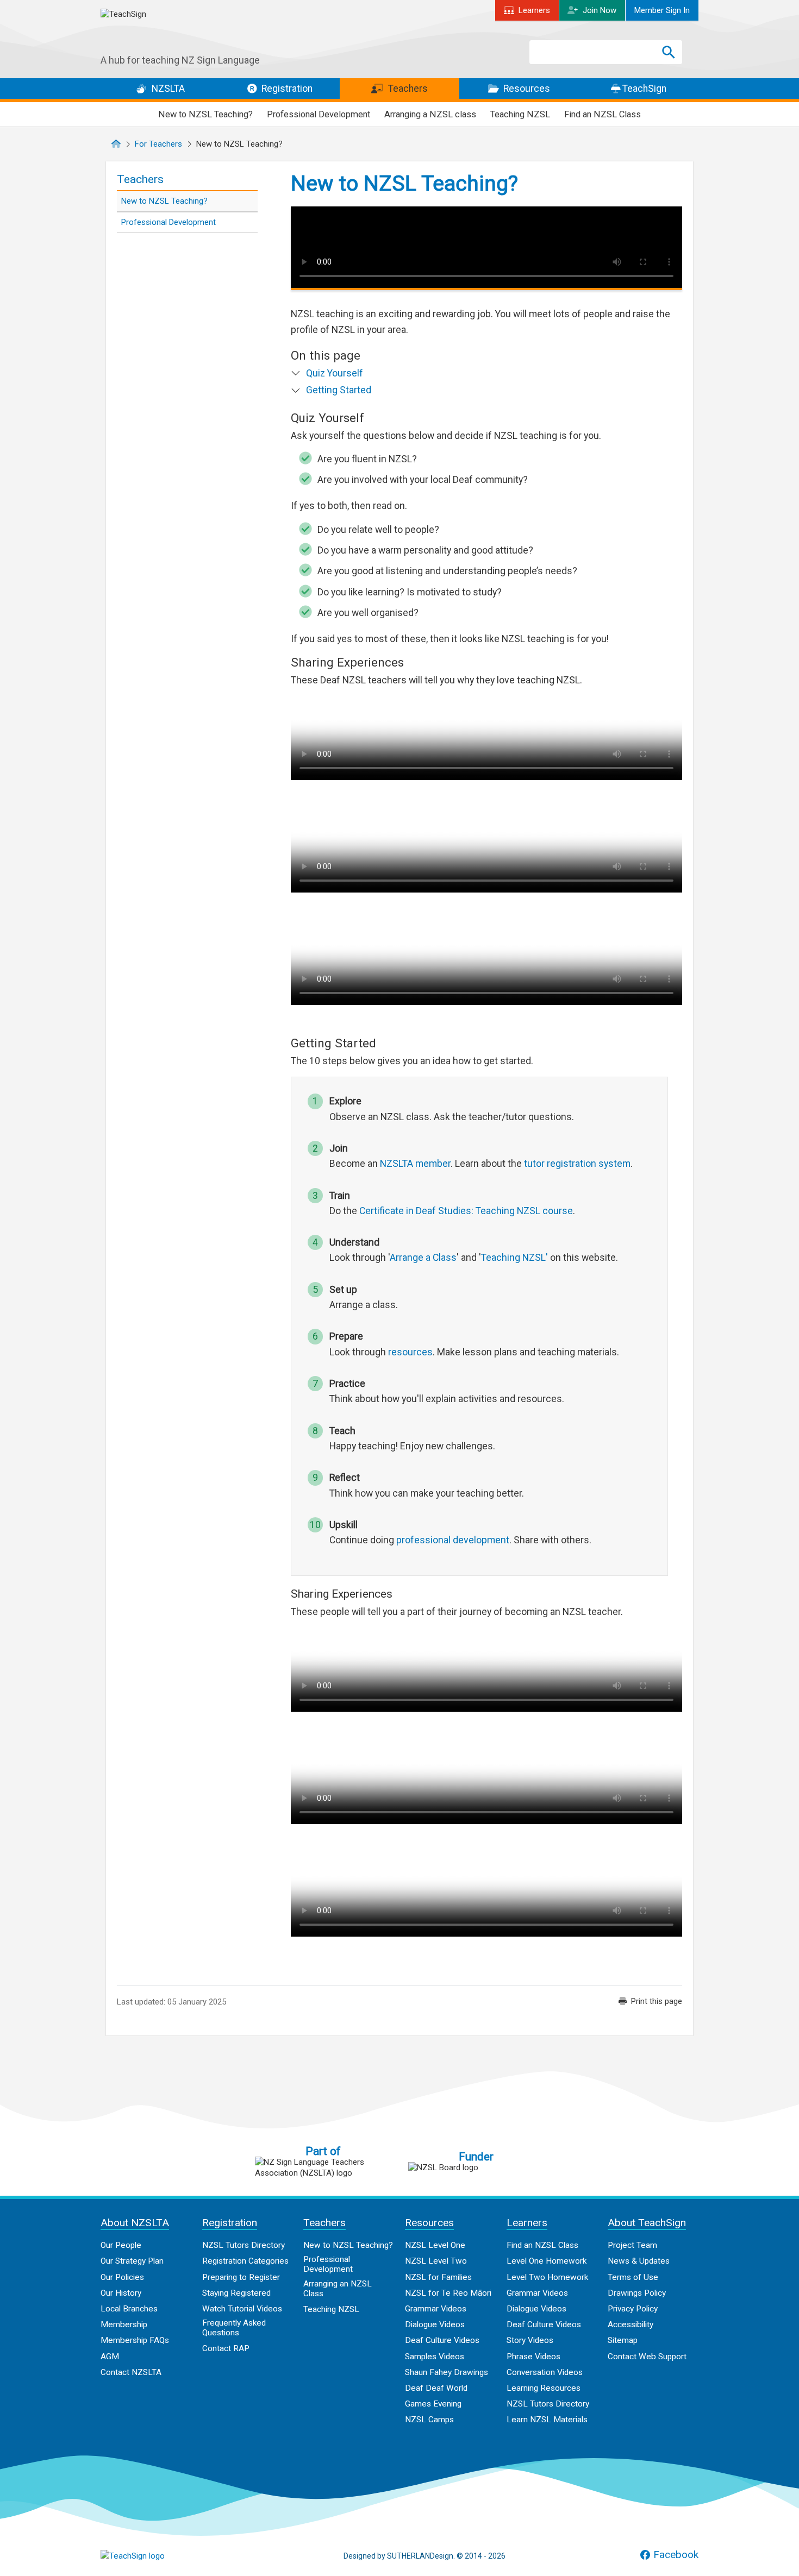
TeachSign (643, 89)
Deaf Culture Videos (442, 2340)
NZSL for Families (438, 2277)
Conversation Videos (545, 2372)
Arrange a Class (423, 1258)
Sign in (662, 10)
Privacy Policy (633, 2309)
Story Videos (530, 2340)
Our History (121, 2293)
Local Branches (129, 2309)
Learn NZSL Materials (547, 2420)
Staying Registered (236, 2293)
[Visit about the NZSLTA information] (323, 2167)
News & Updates (639, 2261)
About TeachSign (647, 2223)
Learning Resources (544, 2388)
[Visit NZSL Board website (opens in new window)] (476, 2167)
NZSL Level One (435, 2245)
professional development (453, 1540)
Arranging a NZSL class (430, 114)
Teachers (407, 89)
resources (410, 1352)
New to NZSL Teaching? (205, 114)
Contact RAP (226, 2348)
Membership (124, 2324)
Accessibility (631, 2324)
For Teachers (158, 144)
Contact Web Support (647, 2357)
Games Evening (433, 2404)
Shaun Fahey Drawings (447, 2372)
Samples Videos (435, 2357)
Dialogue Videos (435, 2324)
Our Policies (122, 2277)
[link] (650, 2001)
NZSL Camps (429, 2420)
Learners (534, 10)
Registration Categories (245, 2261)
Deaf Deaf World (436, 2388)
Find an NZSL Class (603, 114)
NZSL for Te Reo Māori (448, 2293)
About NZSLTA (135, 2223)
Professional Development (319, 114)
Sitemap (623, 2340)
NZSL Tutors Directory (244, 2245)
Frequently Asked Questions (234, 2328)
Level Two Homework (547, 2277)
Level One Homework (547, 2261)
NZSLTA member (415, 1164)
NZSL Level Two (436, 2261)
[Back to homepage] (182, 32)
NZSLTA (167, 89)
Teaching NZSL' (514, 1258)
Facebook (676, 2555)
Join (600, 10)
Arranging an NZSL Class (338, 2289)
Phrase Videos (533, 2357)
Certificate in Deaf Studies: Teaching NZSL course (466, 1211)
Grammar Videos (436, 2309)
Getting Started (339, 390)
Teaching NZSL (520, 114)
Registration (286, 89)
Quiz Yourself (335, 373)
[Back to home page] (155, 2556)
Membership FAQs (135, 2340)
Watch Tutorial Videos (242, 2309)
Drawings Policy (637, 2293)
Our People (121, 2245)
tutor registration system (577, 1164)
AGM (110, 2357)
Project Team (632, 2245)
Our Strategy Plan (132, 2261)
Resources (526, 89)
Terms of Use (633, 2277)
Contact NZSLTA (131, 2372)
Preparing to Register (241, 2277)
